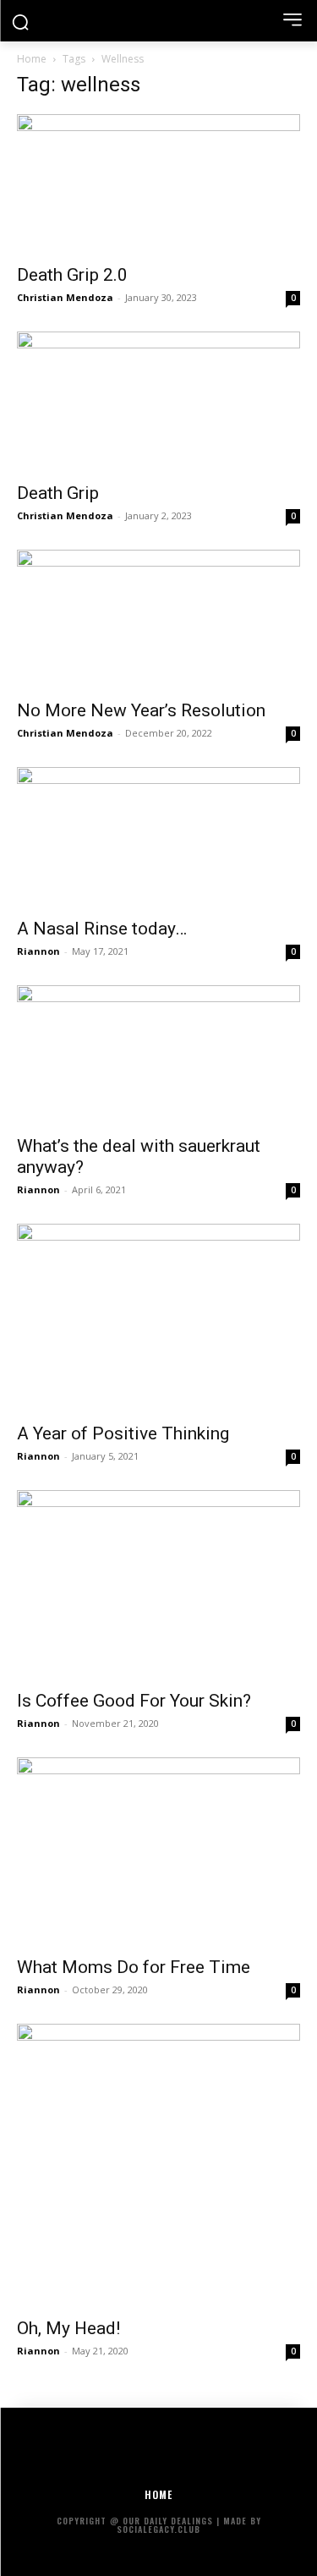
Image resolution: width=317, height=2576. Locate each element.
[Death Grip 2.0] (158, 184)
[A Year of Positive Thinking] (158, 1318)
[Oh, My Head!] (158, 2165)
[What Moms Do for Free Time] (158, 1852)
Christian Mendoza (65, 297)
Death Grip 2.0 (72, 275)
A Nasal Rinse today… (102, 929)
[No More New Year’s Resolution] (158, 619)
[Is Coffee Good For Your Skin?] (158, 1584)
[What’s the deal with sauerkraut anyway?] (158, 1055)
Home (32, 59)
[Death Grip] (158, 401)
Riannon (38, 951)
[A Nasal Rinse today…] (158, 837)
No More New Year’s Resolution (141, 710)
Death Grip (58, 493)
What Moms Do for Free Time (134, 1967)
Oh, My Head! (68, 2328)
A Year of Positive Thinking (123, 1433)
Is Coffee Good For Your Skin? (134, 1701)
